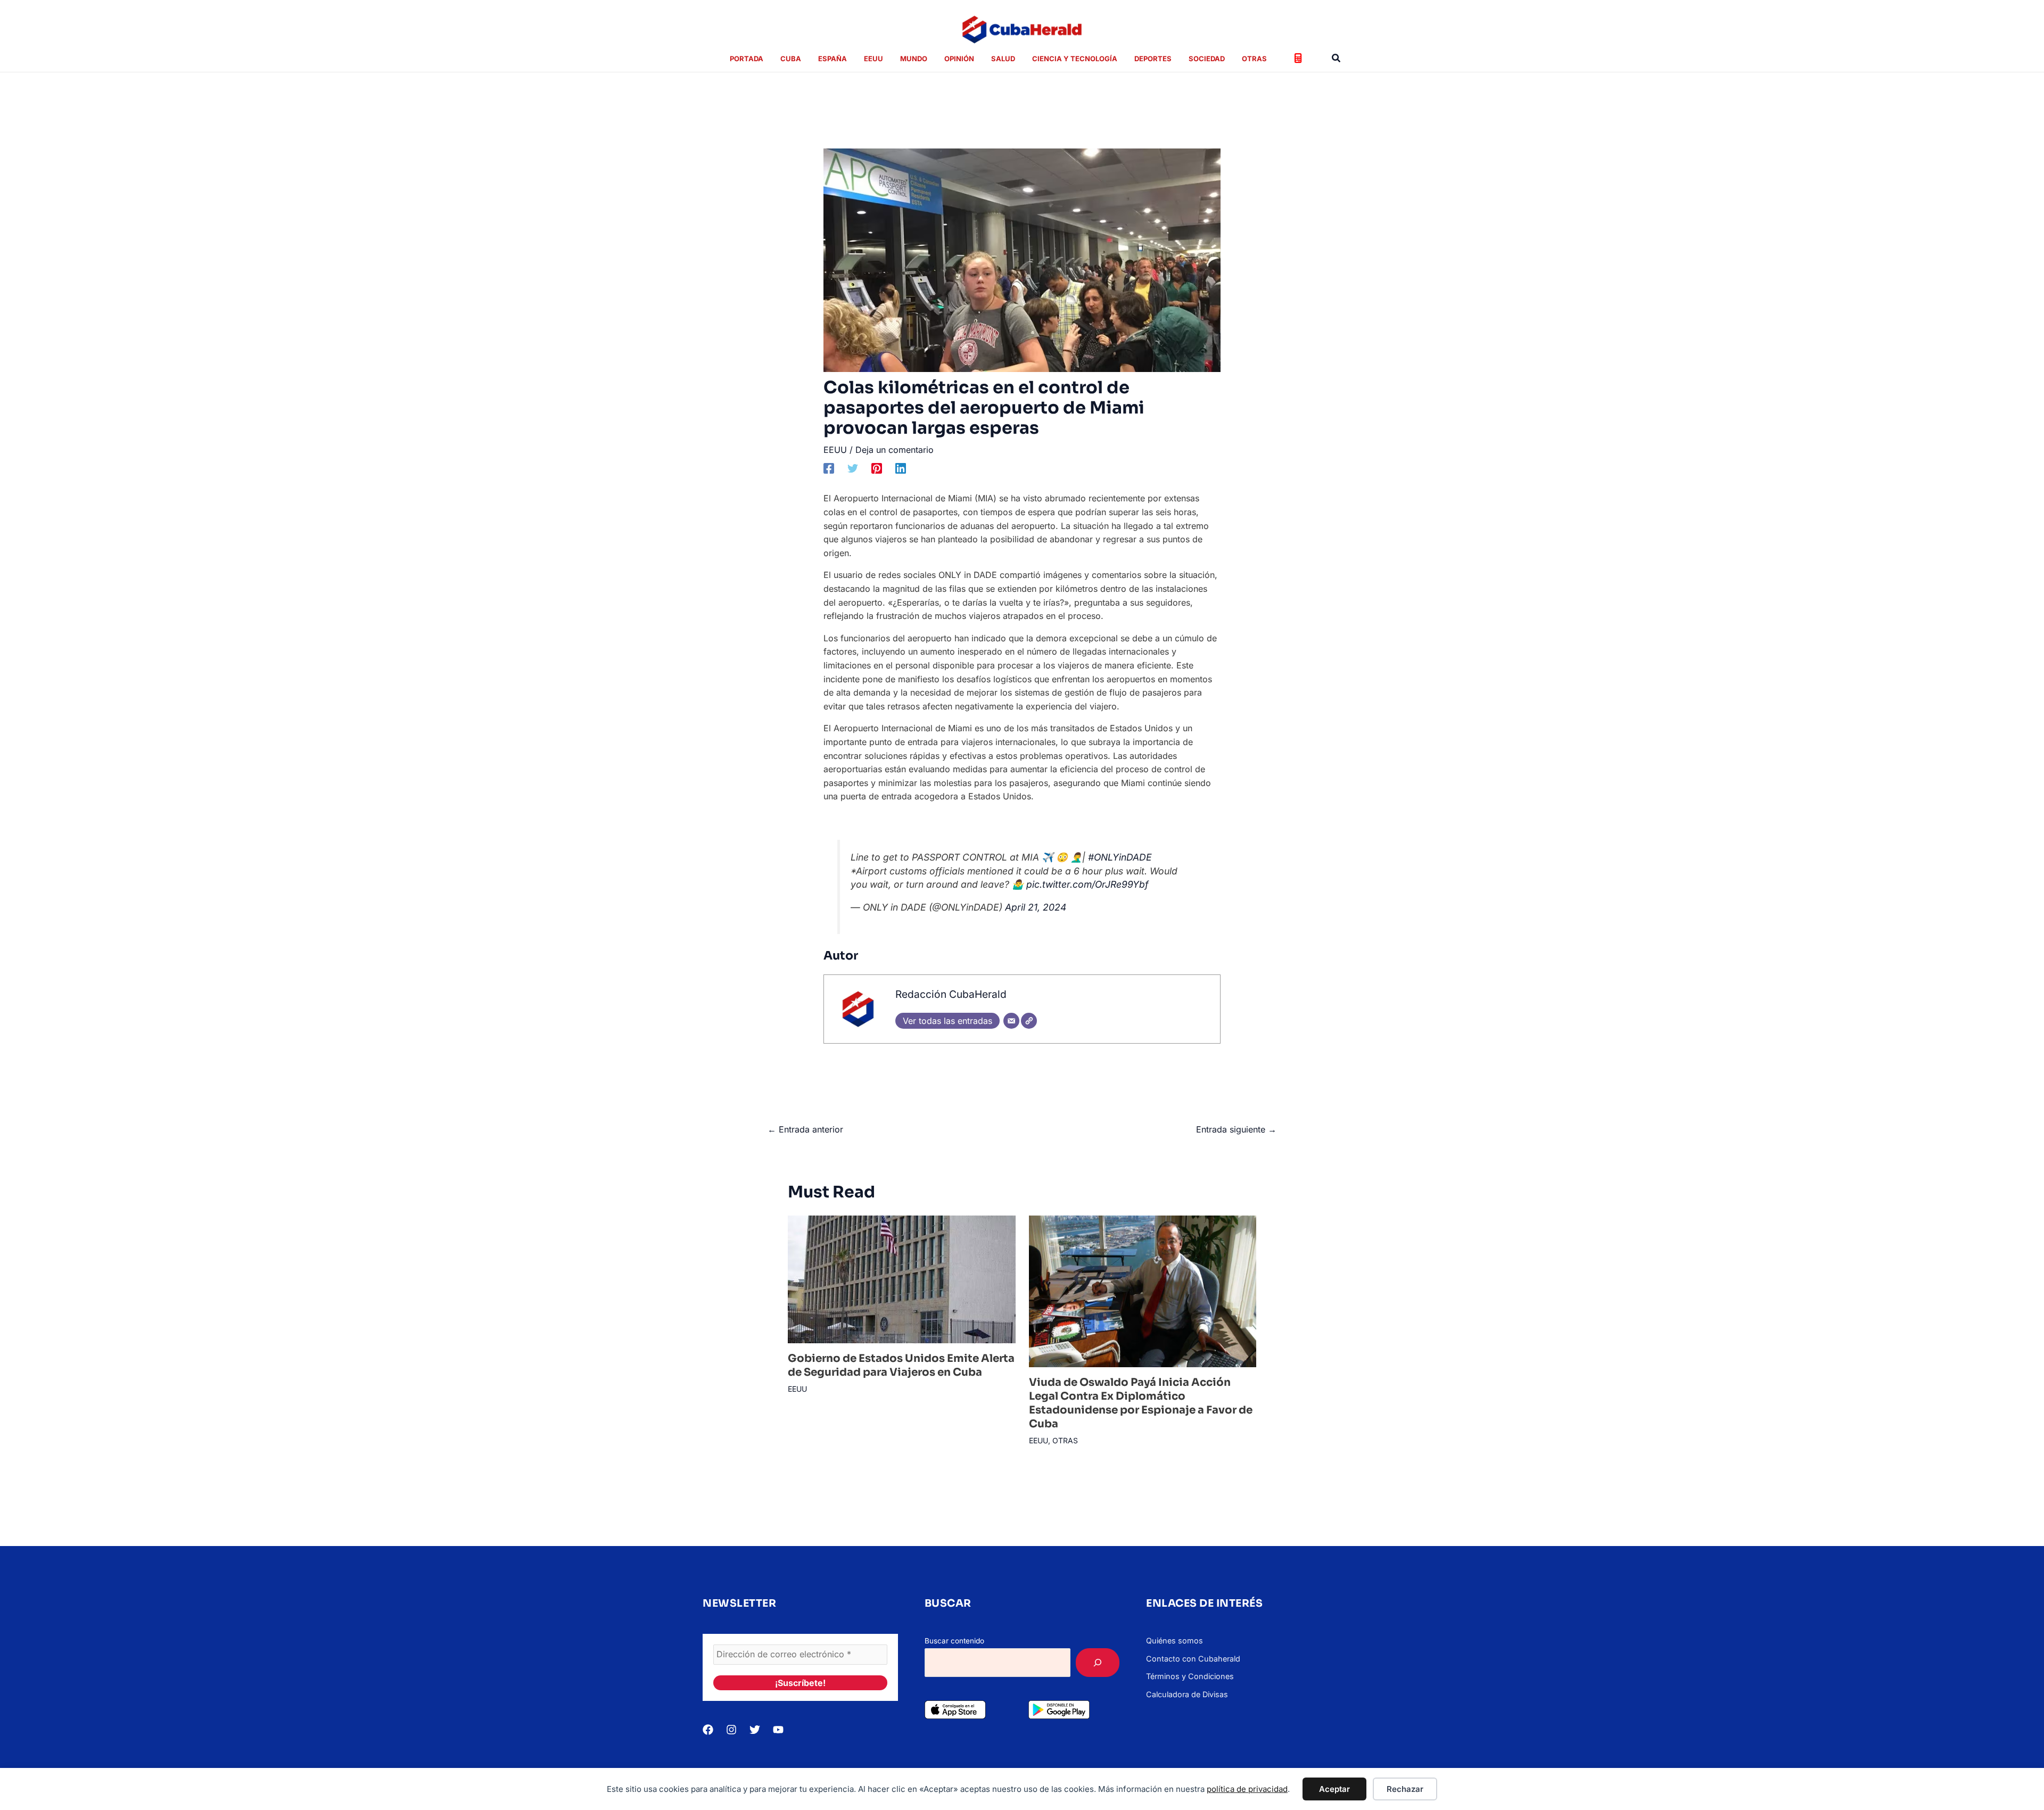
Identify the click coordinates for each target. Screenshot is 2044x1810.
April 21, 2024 (1036, 907)
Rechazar (1405, 1789)
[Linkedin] (901, 468)
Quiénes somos (1175, 1640)
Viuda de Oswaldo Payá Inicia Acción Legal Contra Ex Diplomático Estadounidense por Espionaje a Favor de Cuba (1141, 1403)
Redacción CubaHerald (951, 994)
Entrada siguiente (1236, 1129)
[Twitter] (853, 468)
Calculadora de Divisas (1187, 1694)
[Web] (1029, 1021)
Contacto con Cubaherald (1193, 1659)
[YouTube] (778, 1730)
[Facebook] (829, 468)
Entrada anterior (805, 1129)
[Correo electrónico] (1011, 1021)
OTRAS (1065, 1440)
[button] (1337, 58)
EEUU (835, 450)
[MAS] (1098, 1663)
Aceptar (1334, 1789)
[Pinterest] (877, 468)
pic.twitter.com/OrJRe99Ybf (1087, 884)
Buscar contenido (954, 1641)
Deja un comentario (895, 450)
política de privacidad (1247, 1789)
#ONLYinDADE (1120, 857)
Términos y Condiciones (1190, 1676)
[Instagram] (731, 1730)
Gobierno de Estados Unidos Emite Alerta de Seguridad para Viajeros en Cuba (901, 1365)
